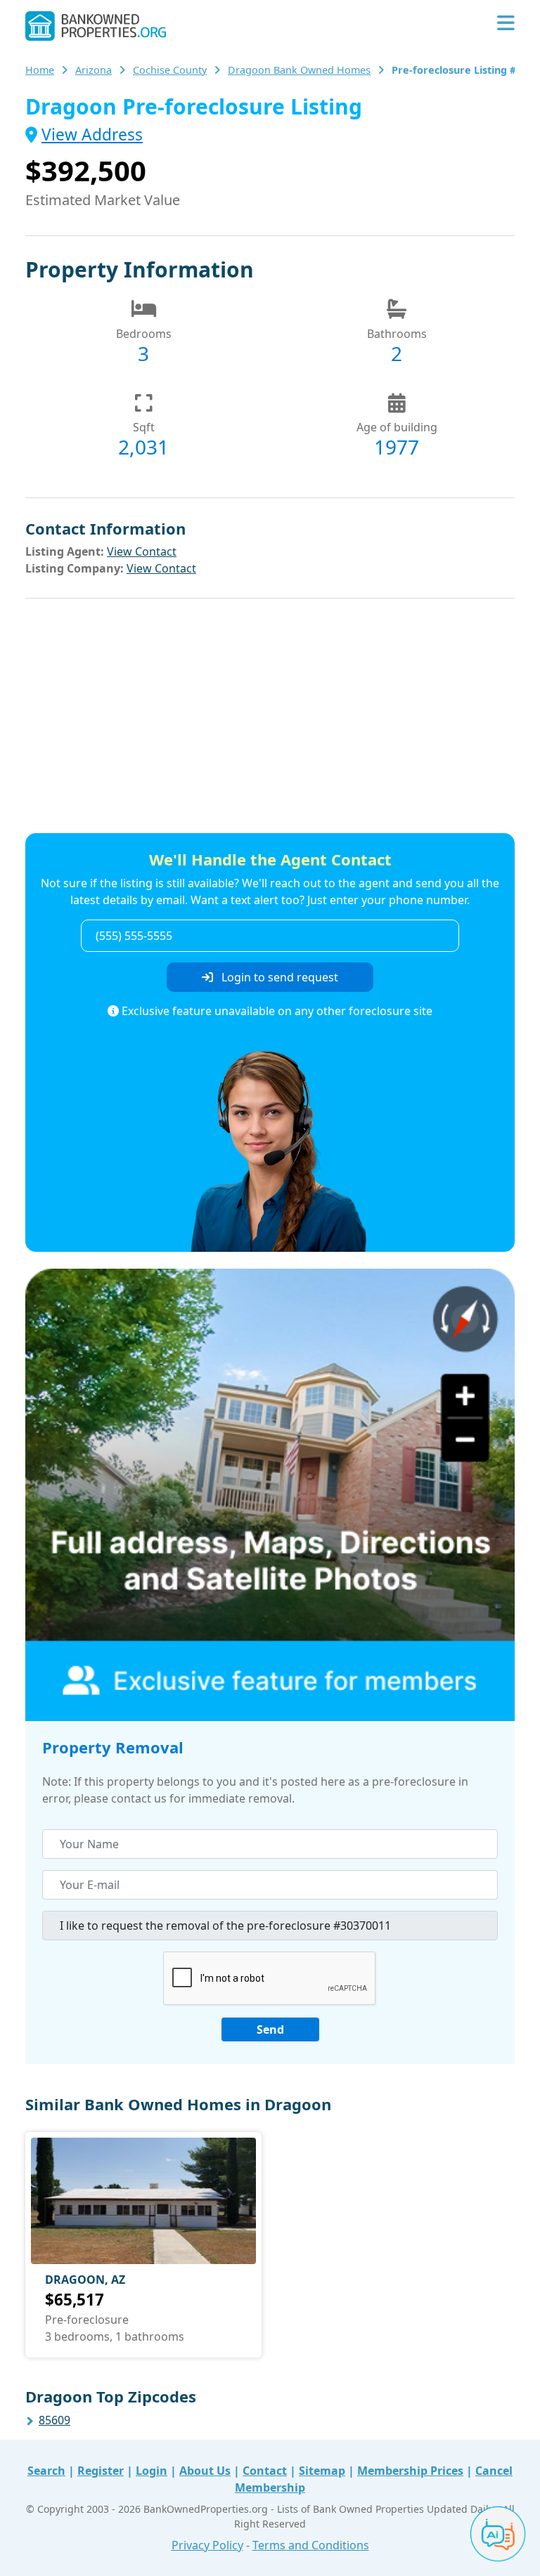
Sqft (144, 427)
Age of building (397, 427)
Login (152, 2471)
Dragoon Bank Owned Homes (299, 70)
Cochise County (170, 70)
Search (46, 2471)
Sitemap (322, 2471)
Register (101, 2471)
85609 (54, 2420)
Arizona (94, 70)
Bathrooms (397, 334)
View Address (92, 135)
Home (40, 70)
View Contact (142, 551)
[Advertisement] (270, 718)
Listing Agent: (65, 551)
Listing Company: (75, 568)
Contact (265, 2471)
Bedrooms (144, 334)
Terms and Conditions (311, 2545)
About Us (205, 2471)
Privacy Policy (207, 2545)
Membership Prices (410, 2471)
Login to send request (278, 977)
